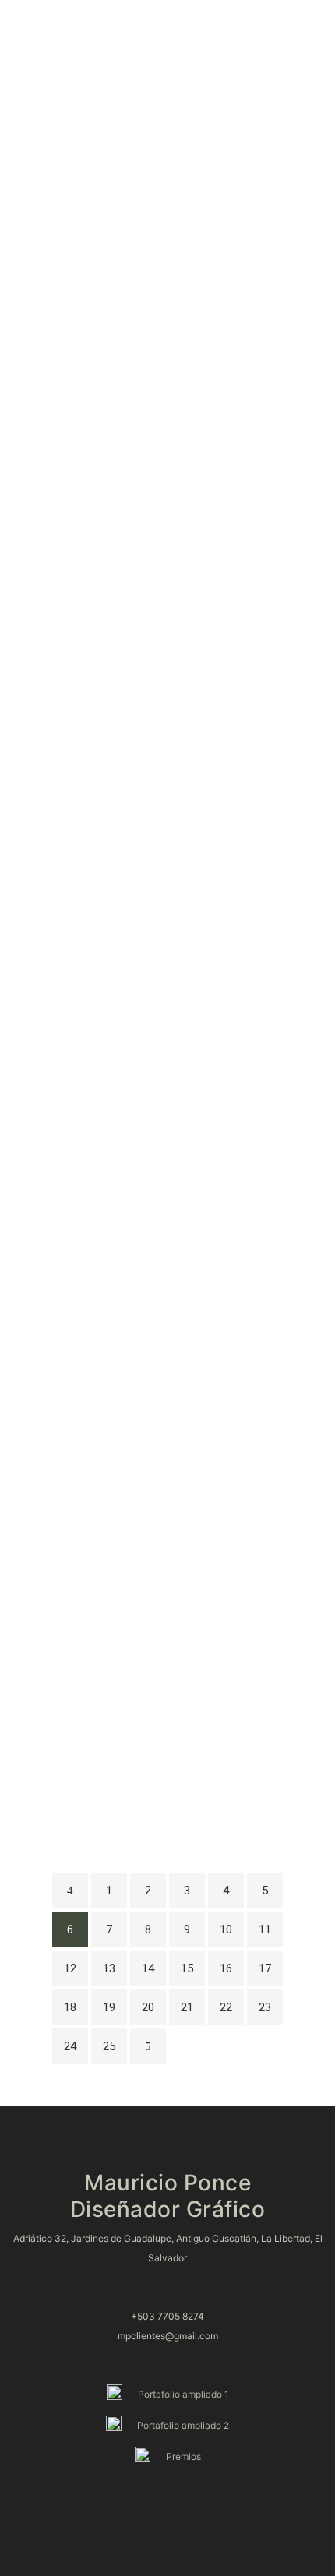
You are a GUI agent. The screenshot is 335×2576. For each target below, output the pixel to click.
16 (226, 1968)
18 (70, 2007)
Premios (183, 2456)
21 (187, 2007)
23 (265, 2007)
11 (265, 1929)
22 (226, 2007)
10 (226, 1929)
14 (148, 1968)
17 (265, 1968)
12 (70, 1968)
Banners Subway (167, 1073)
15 (187, 1968)
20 (148, 2007)
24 (70, 2046)
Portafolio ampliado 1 (183, 2394)
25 (109, 2046)
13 (109, 1968)
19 (109, 2007)
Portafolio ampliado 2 (183, 2425)
